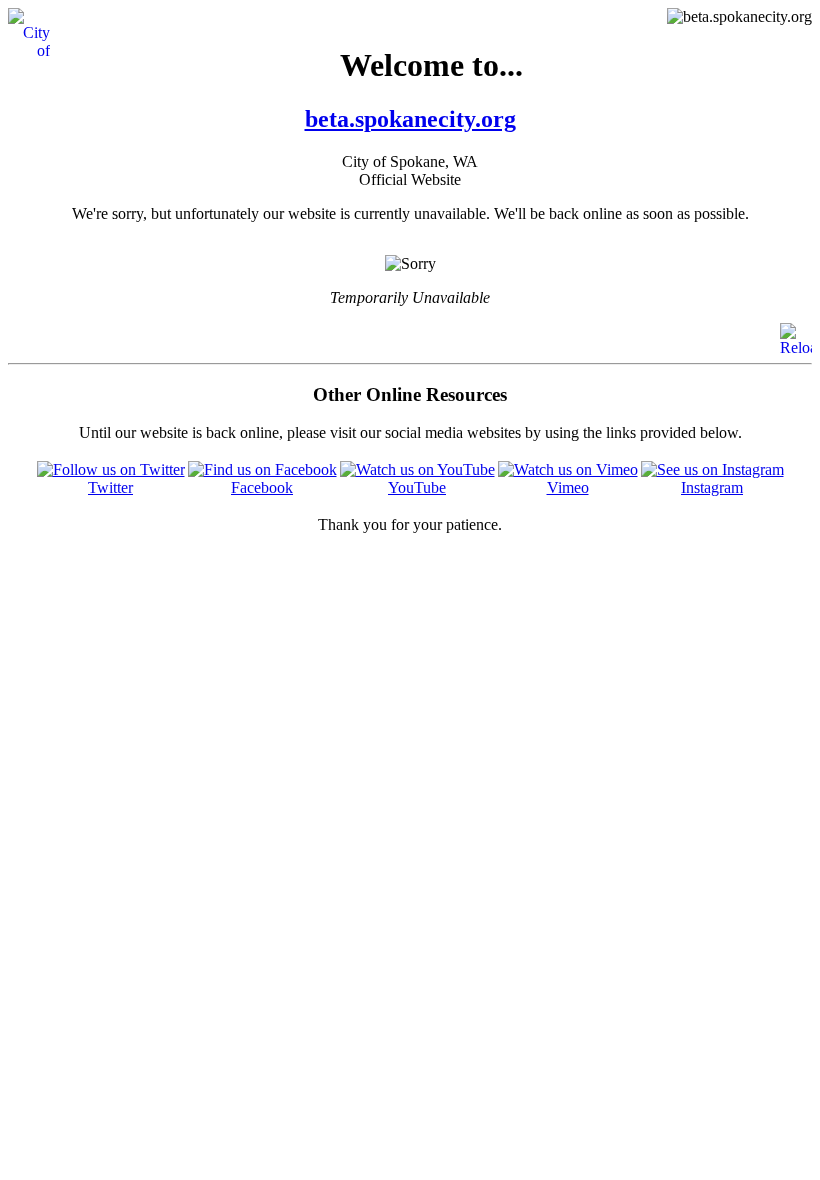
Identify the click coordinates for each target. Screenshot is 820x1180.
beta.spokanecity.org (410, 119)
